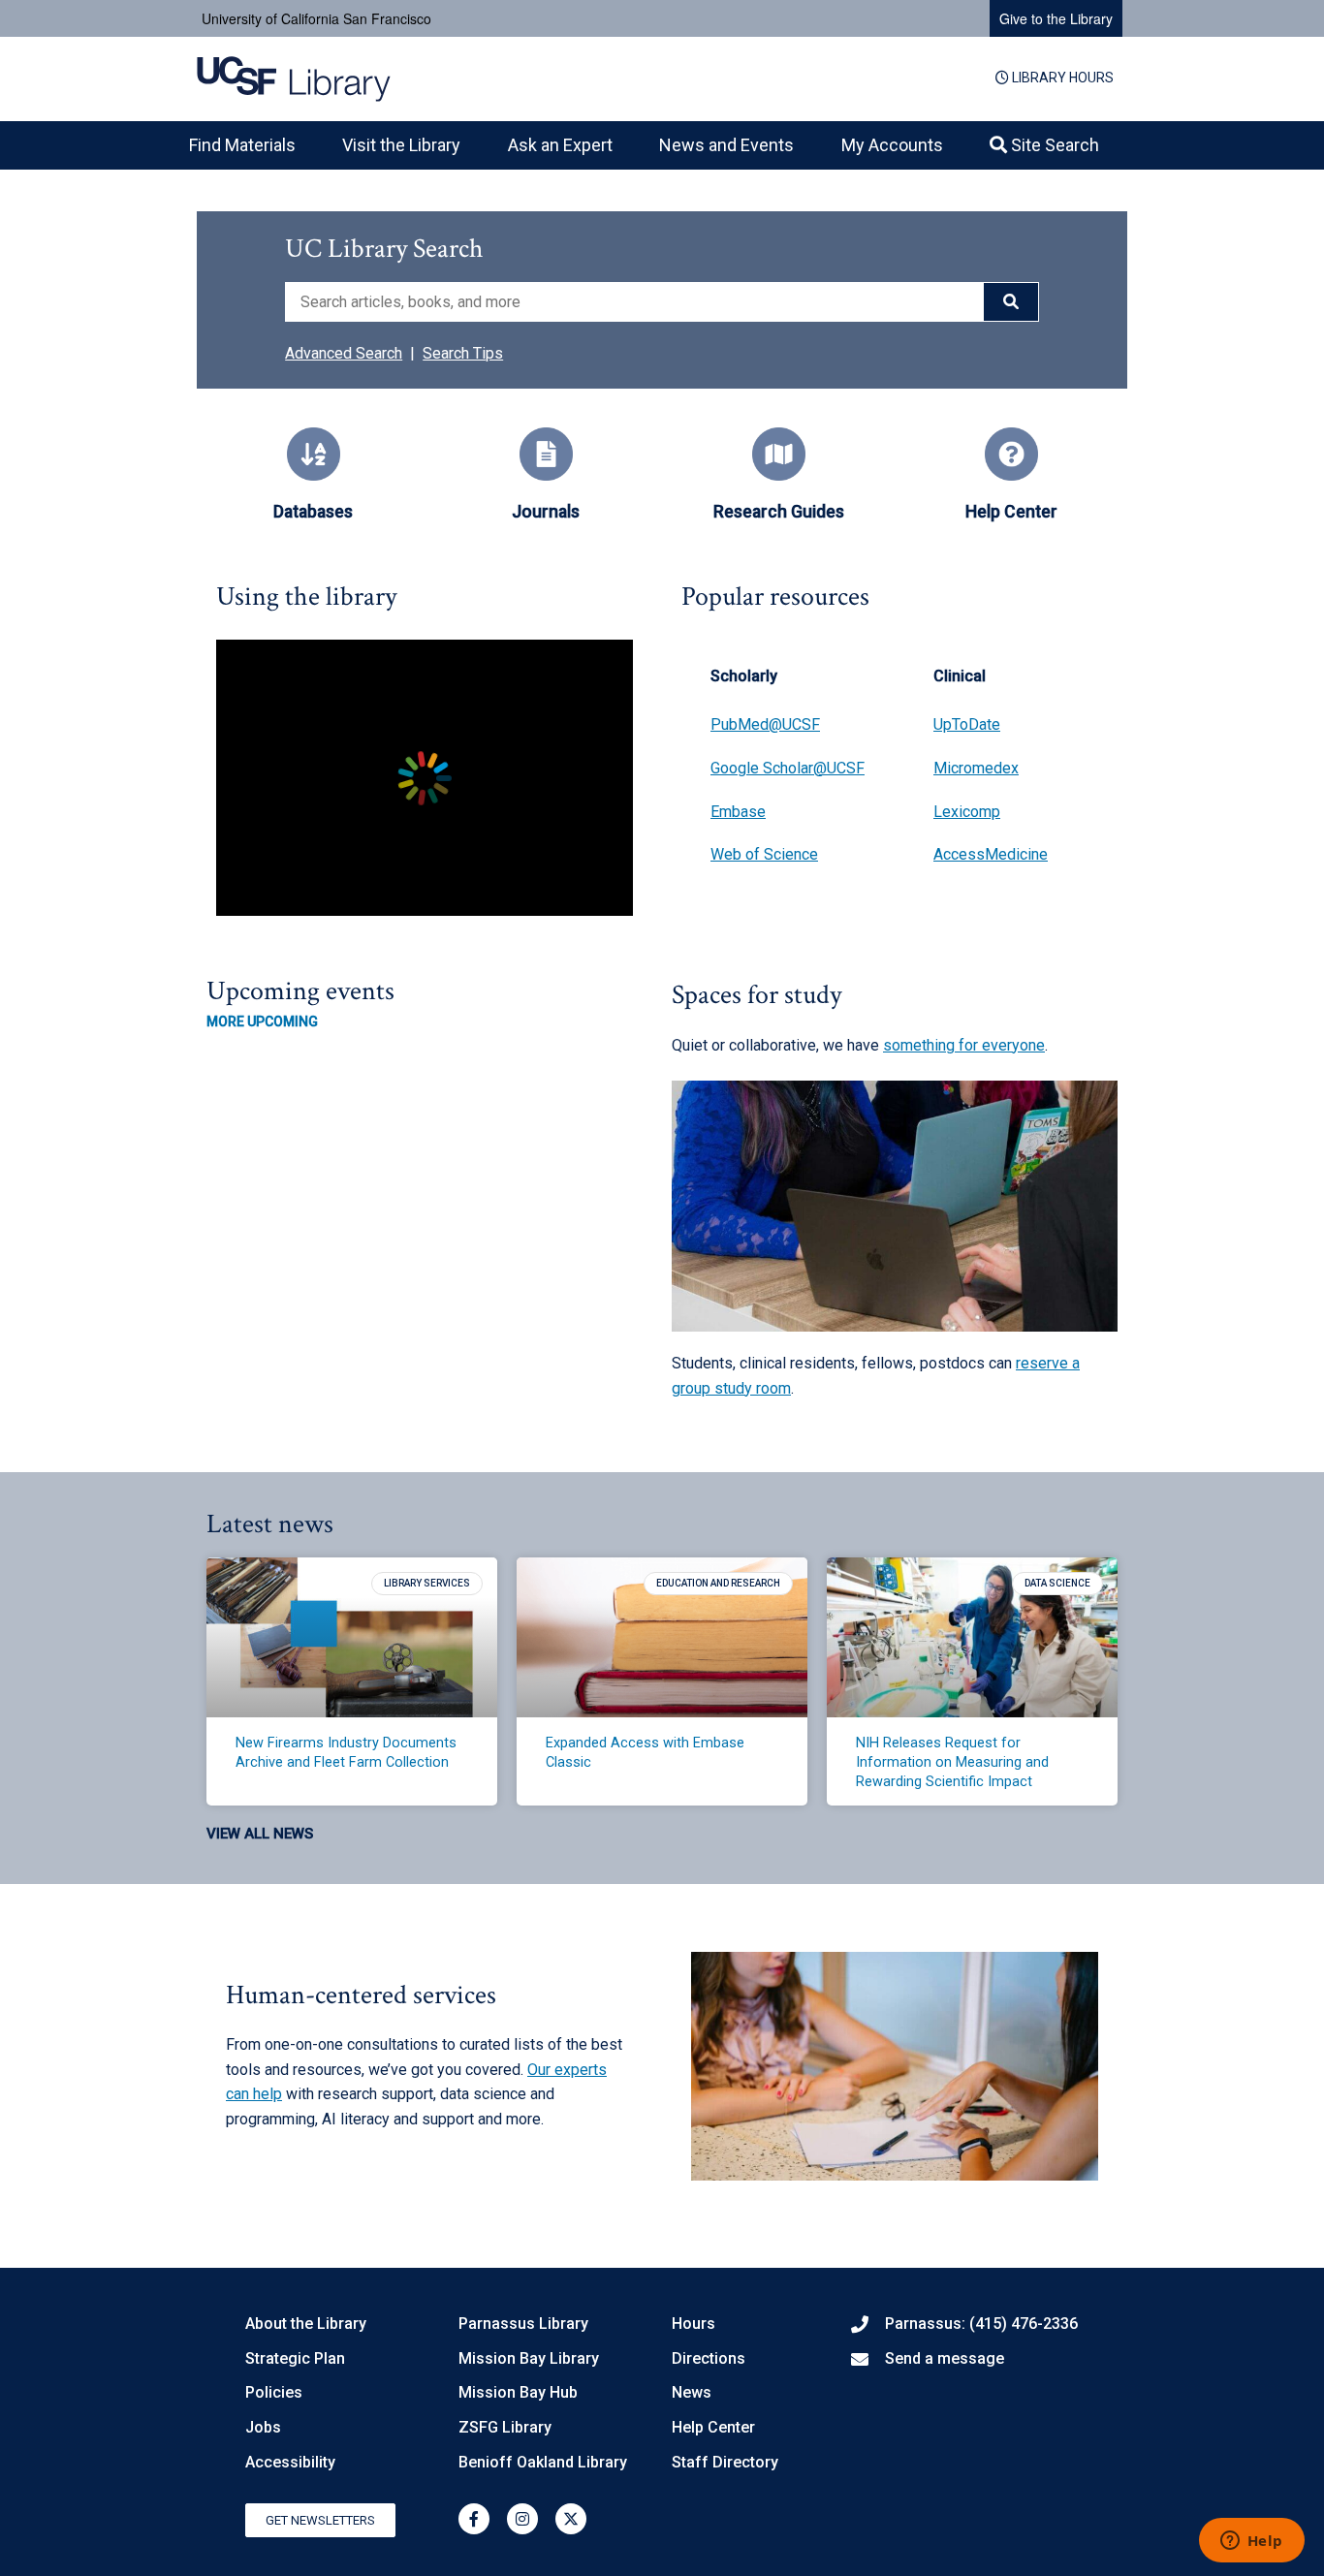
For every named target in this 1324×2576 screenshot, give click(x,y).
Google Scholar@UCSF (788, 768)
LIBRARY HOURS (1061, 78)
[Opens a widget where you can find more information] (1251, 2542)
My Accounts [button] (892, 145)
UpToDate (967, 724)
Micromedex (976, 768)
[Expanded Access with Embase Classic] (662, 1637)
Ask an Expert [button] (560, 145)
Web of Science (764, 854)
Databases (313, 512)
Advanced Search (344, 353)
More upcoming (262, 1021)
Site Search (1053, 145)
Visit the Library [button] (401, 145)
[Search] (1011, 302)
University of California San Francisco (316, 18)
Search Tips (463, 353)
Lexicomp (967, 812)
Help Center (1011, 512)
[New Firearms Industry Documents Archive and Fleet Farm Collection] (352, 1637)
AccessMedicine (991, 854)
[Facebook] (474, 2519)
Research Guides (779, 512)
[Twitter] (571, 2519)
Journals (546, 512)
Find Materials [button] (242, 145)
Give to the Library (1056, 18)
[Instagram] (522, 2519)
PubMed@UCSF (765, 724)
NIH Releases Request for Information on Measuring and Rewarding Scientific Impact (952, 1762)
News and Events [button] (726, 145)
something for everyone (964, 1045)
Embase (738, 812)
